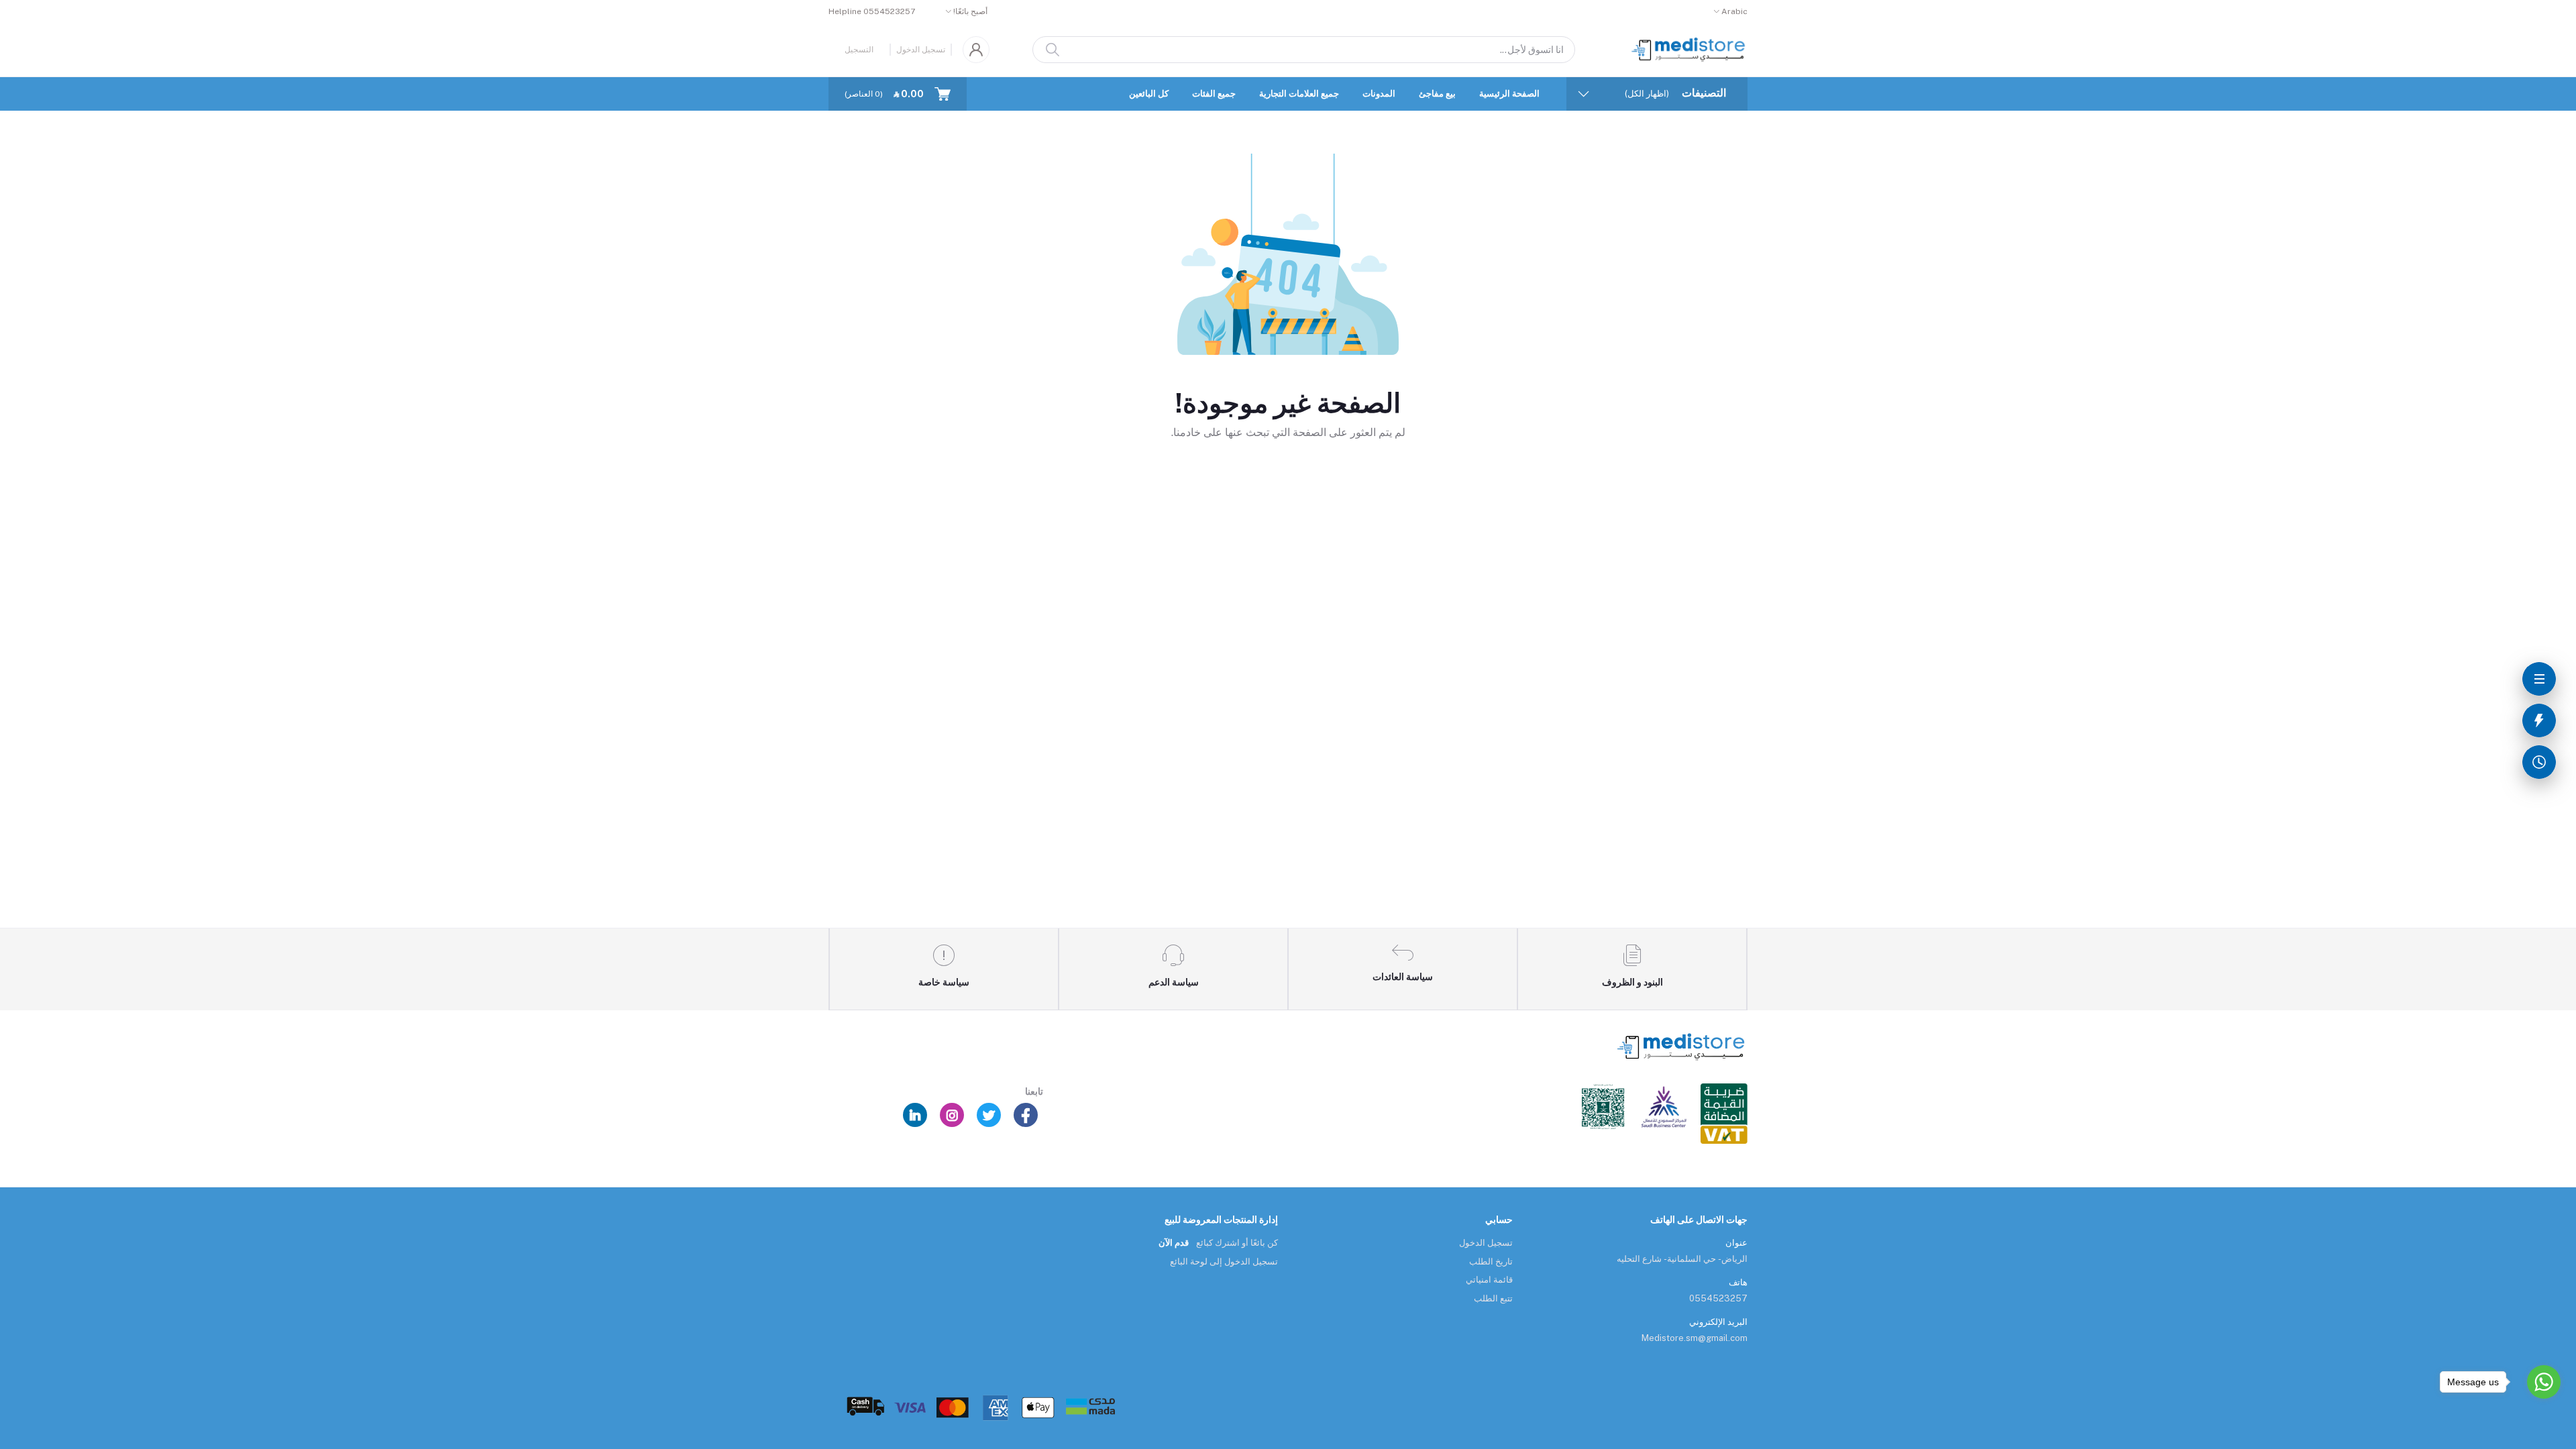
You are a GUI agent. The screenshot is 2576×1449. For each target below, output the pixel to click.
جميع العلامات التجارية (1299, 94)
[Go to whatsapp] (2544, 1382)
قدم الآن (1174, 1243)
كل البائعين (1149, 94)
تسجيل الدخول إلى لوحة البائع (1224, 1262)
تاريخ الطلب (1491, 1262)
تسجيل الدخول (921, 50)
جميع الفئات (1214, 94)
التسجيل (859, 50)
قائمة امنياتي (1489, 1280)
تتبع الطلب (1493, 1298)
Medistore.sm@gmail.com (1695, 1338)
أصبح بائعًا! (970, 11)
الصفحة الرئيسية (1509, 94)
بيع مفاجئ (1437, 94)
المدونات (1379, 94)
